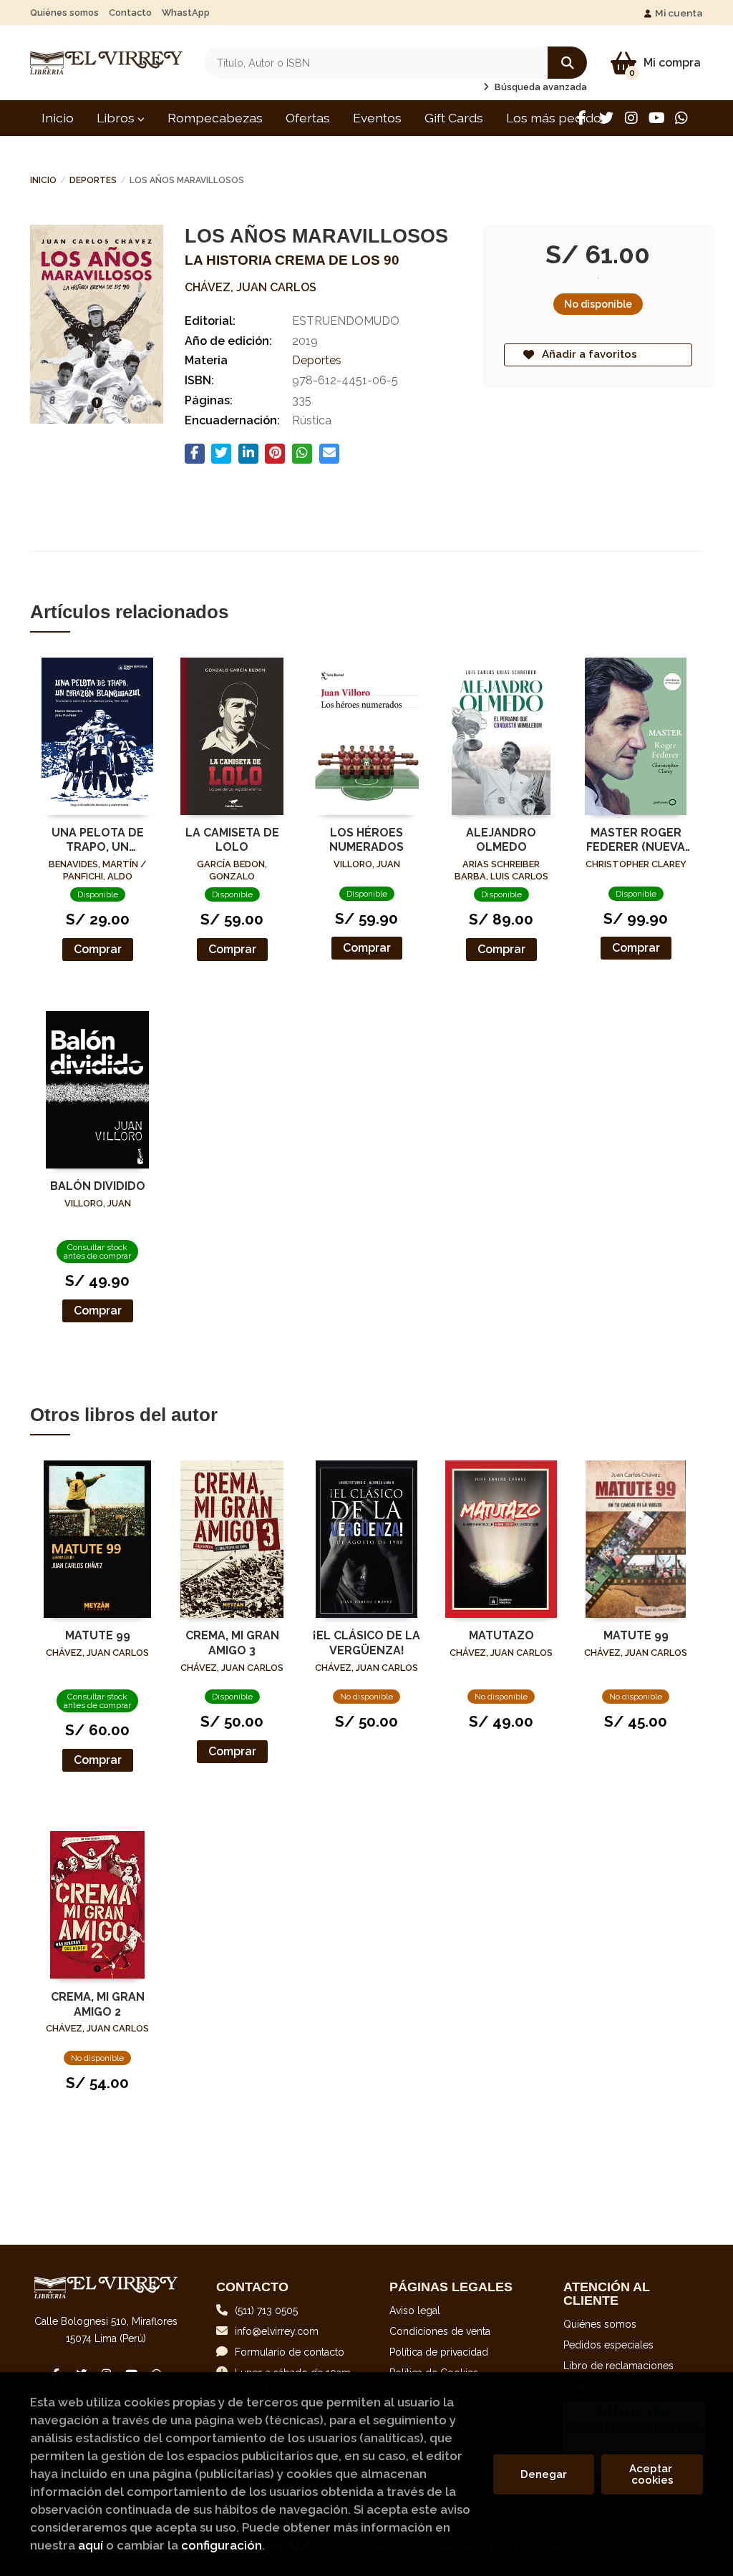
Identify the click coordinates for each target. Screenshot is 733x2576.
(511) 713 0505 (266, 2311)
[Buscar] (567, 63)
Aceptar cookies (652, 2474)
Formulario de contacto (290, 2352)
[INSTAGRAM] (631, 118)
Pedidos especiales (608, 2345)
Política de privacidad (439, 2352)
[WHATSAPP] (681, 118)
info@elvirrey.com (277, 2331)
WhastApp (186, 13)
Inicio (43, 180)
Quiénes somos (64, 13)
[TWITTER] (606, 118)
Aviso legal (415, 2311)
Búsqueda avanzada (540, 87)
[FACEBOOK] (581, 118)
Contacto (130, 13)
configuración (222, 2545)
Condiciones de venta (440, 2331)
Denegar (544, 2474)
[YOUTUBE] (656, 118)
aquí (91, 2545)
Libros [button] (117, 118)
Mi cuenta (679, 13)
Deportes (93, 180)
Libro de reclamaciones (618, 2366)
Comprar (98, 949)
